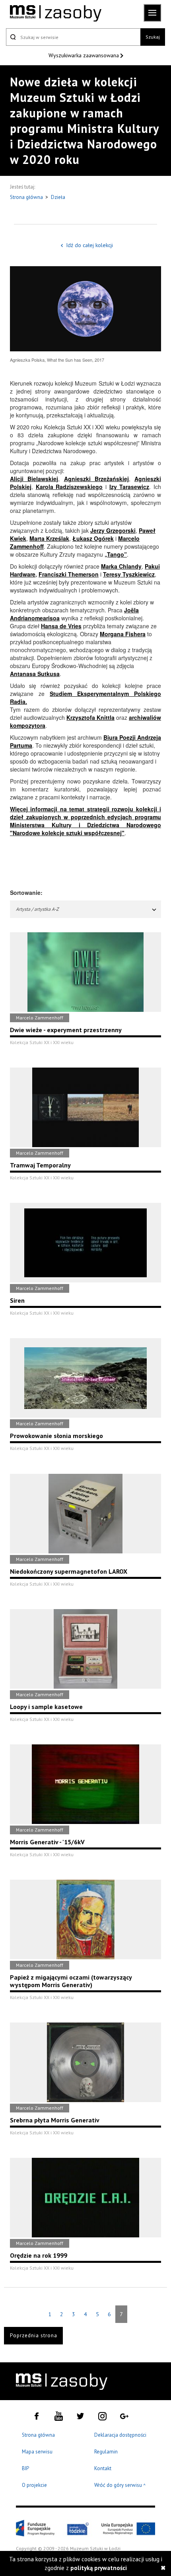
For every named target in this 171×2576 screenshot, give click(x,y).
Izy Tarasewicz (129, 487)
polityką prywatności (99, 2568)
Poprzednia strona (34, 2335)
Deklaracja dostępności (120, 2435)
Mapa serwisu (37, 2452)
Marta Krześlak (49, 538)
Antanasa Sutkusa (35, 674)
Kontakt (103, 2468)
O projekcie (34, 2485)
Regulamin (106, 2452)
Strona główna (27, 197)
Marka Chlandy (121, 566)
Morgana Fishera (123, 634)
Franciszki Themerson (69, 574)
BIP (25, 2468)
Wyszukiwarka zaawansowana (85, 55)
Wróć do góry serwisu (120, 2485)
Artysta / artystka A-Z (37, 909)
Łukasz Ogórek (93, 538)
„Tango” (116, 554)
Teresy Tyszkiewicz (129, 574)
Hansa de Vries (61, 626)
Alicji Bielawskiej (34, 479)
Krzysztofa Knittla (90, 717)
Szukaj (153, 37)
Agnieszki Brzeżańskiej (96, 479)
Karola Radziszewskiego (69, 487)
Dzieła (58, 197)
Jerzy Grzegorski (113, 530)
